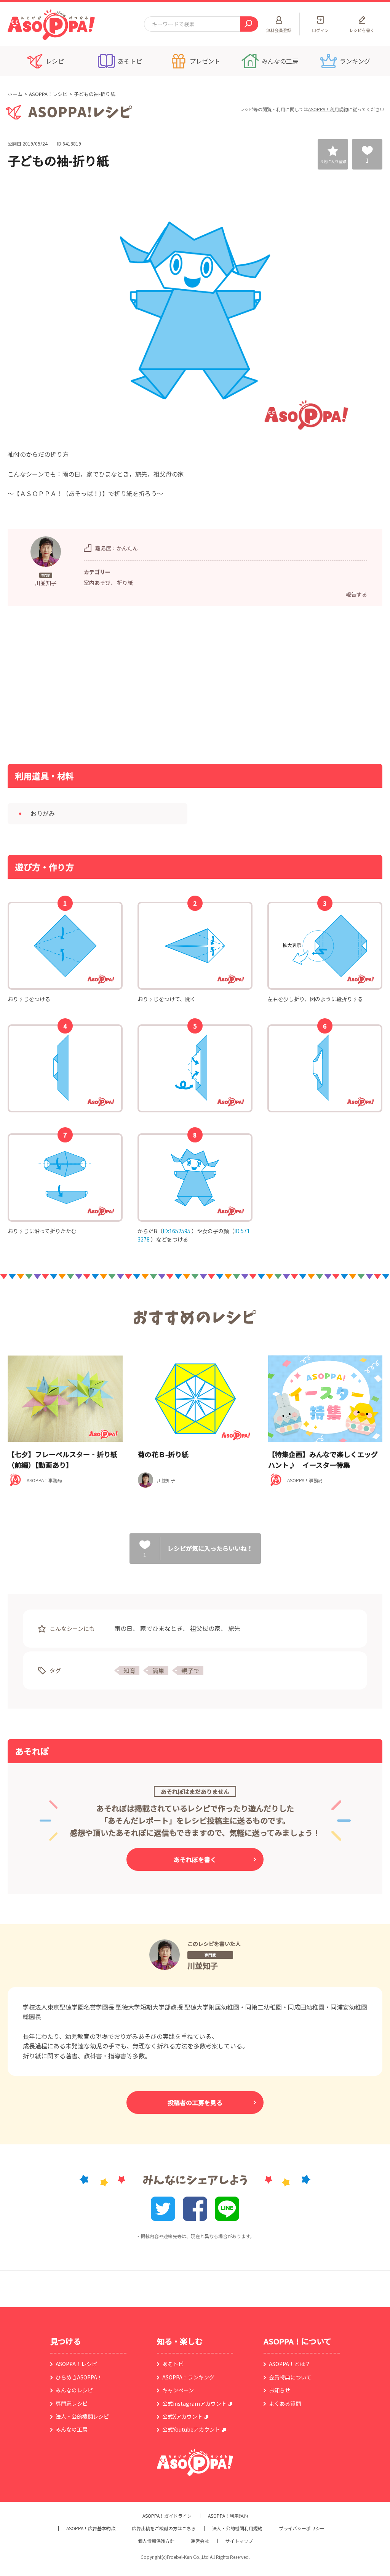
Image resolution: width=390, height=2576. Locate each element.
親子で (190, 1670)
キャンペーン (178, 2390)
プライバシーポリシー (302, 2528)
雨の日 (123, 1628)
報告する (356, 594)
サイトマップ (239, 2541)
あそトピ (173, 2364)
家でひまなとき (161, 1628)
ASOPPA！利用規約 (328, 109)
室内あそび (97, 582)
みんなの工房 (72, 2429)
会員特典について (290, 2377)
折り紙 (125, 582)
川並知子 (203, 1966)
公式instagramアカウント (194, 2403)
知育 (129, 1670)
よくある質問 (285, 2403)
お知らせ (280, 2390)
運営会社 (200, 2541)
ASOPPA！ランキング (188, 2377)
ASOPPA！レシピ (48, 94)
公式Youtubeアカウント (191, 2429)
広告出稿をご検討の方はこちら (164, 2528)
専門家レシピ (72, 2403)
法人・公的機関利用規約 (237, 2528)
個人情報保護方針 (156, 2541)
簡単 (158, 1670)
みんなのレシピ (74, 2390)
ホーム (15, 94)
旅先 (234, 1628)
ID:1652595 (177, 1231)
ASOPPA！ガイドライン (167, 2516)
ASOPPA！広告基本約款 (91, 2528)
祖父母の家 (205, 1628)
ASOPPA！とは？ (290, 2364)
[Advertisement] (117, 684)
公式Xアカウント (182, 2416)
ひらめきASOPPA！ (79, 2377)
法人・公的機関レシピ (82, 2416)
